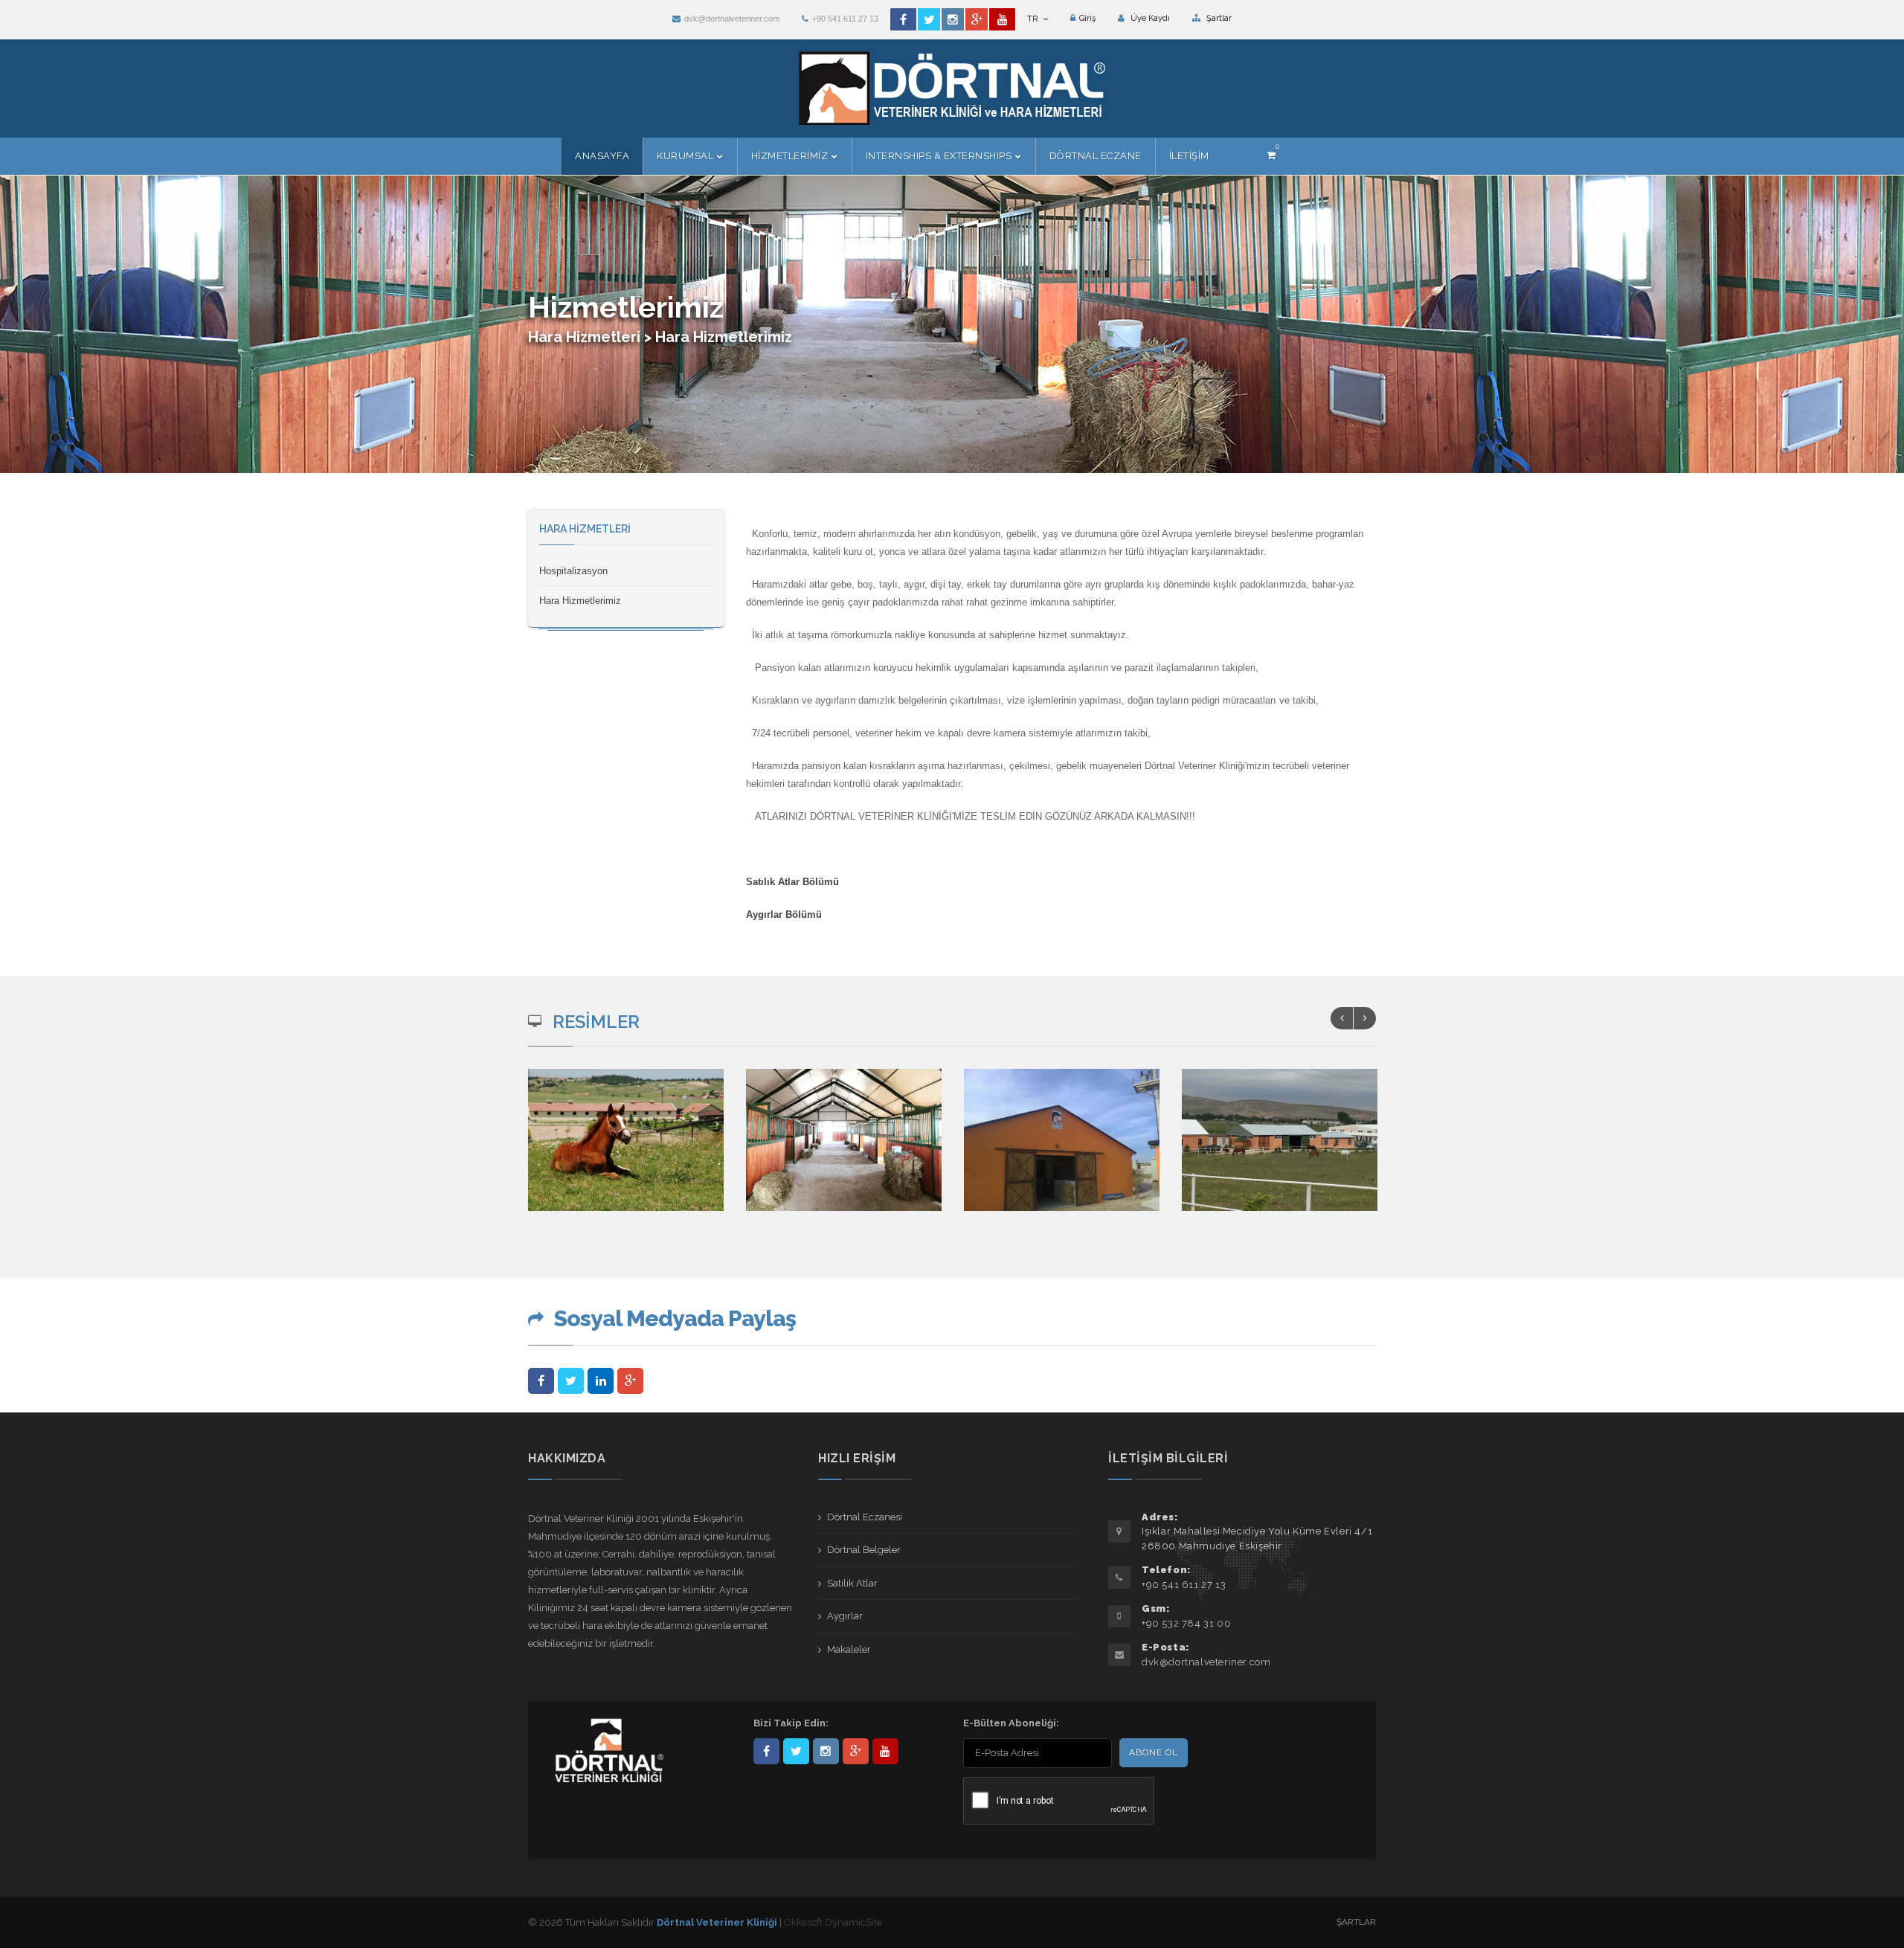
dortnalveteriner (826, 1751)
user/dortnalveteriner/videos (885, 1751)
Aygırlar (845, 1616)
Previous (1342, 1018)
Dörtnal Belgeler (864, 1550)
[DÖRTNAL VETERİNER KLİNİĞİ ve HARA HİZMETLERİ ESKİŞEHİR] (627, 1150)
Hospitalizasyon (573, 571)
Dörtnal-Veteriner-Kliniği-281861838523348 (766, 1751)
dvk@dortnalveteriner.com (732, 19)
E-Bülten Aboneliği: (1011, 1723)
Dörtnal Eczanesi (865, 1517)
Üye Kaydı (1149, 18)
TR (1033, 19)
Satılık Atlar (852, 1583)
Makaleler (849, 1649)
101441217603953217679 (856, 1751)
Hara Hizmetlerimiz (580, 601)
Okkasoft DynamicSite (833, 1922)
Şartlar (1218, 18)
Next (1365, 1018)
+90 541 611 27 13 (845, 19)
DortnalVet (796, 1751)
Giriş (1087, 18)
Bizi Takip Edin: (791, 1723)
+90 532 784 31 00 (1186, 1623)
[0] (1271, 155)
